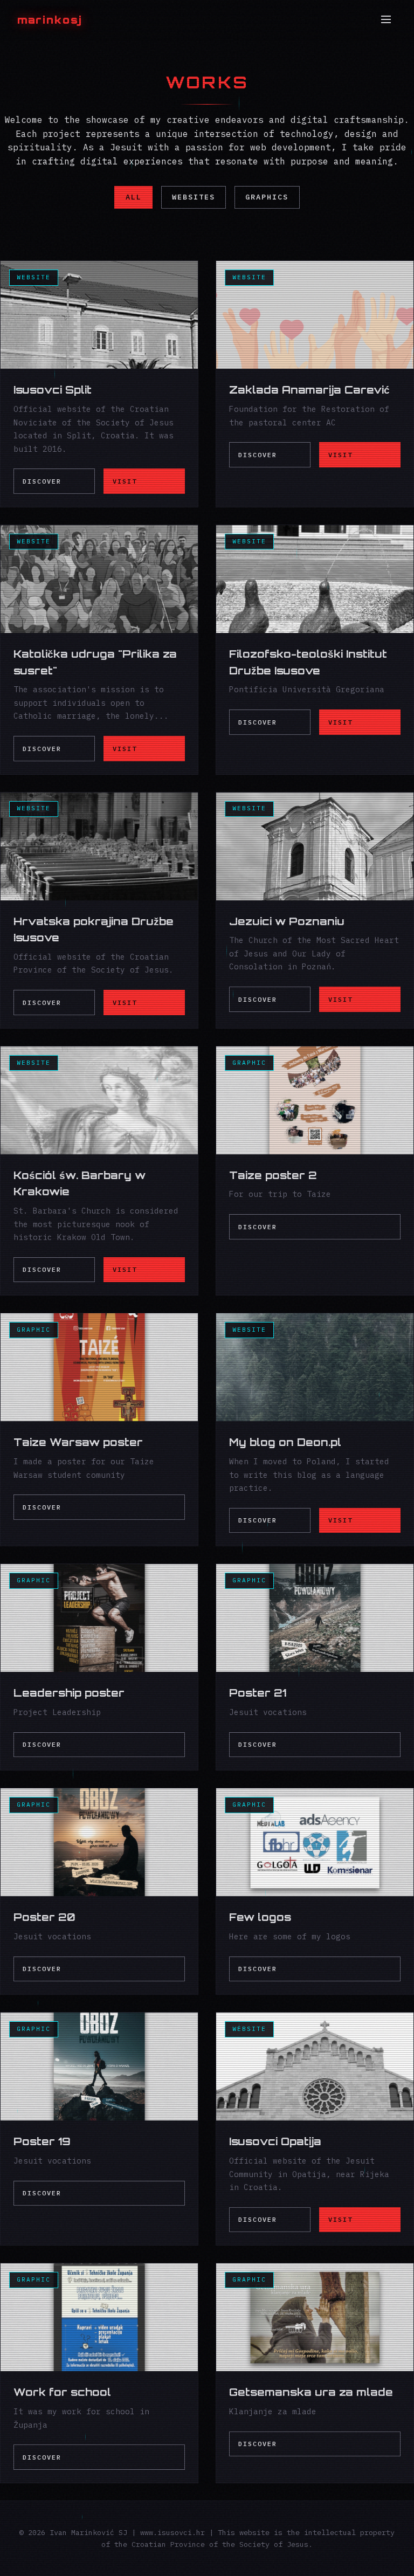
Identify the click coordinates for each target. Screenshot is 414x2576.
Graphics (267, 197)
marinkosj (50, 20)
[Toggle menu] (386, 20)
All (134, 197)
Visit (125, 481)
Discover (42, 481)
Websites (194, 197)
